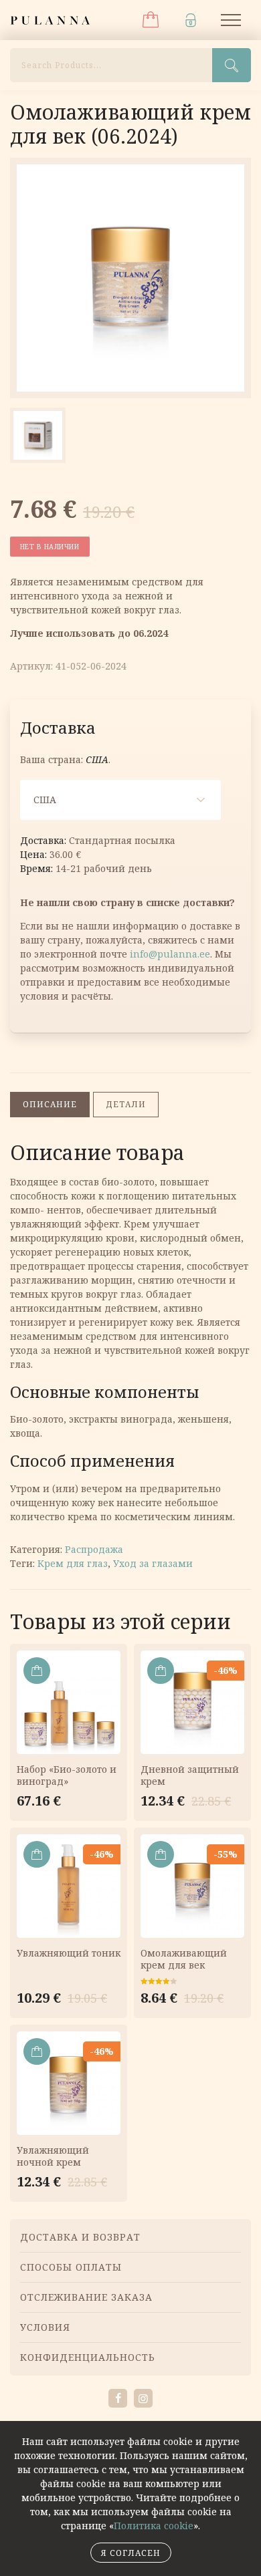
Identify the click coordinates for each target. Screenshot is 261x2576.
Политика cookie (154, 2526)
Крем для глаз (73, 1563)
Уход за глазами (153, 1563)
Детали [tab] (126, 1104)
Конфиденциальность (88, 2357)
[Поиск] (232, 65)
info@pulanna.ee (170, 954)
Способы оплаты (71, 2267)
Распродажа (94, 1549)
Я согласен (131, 2553)
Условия (45, 2327)
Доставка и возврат (80, 2237)
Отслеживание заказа (86, 2297)
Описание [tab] (50, 1104)
